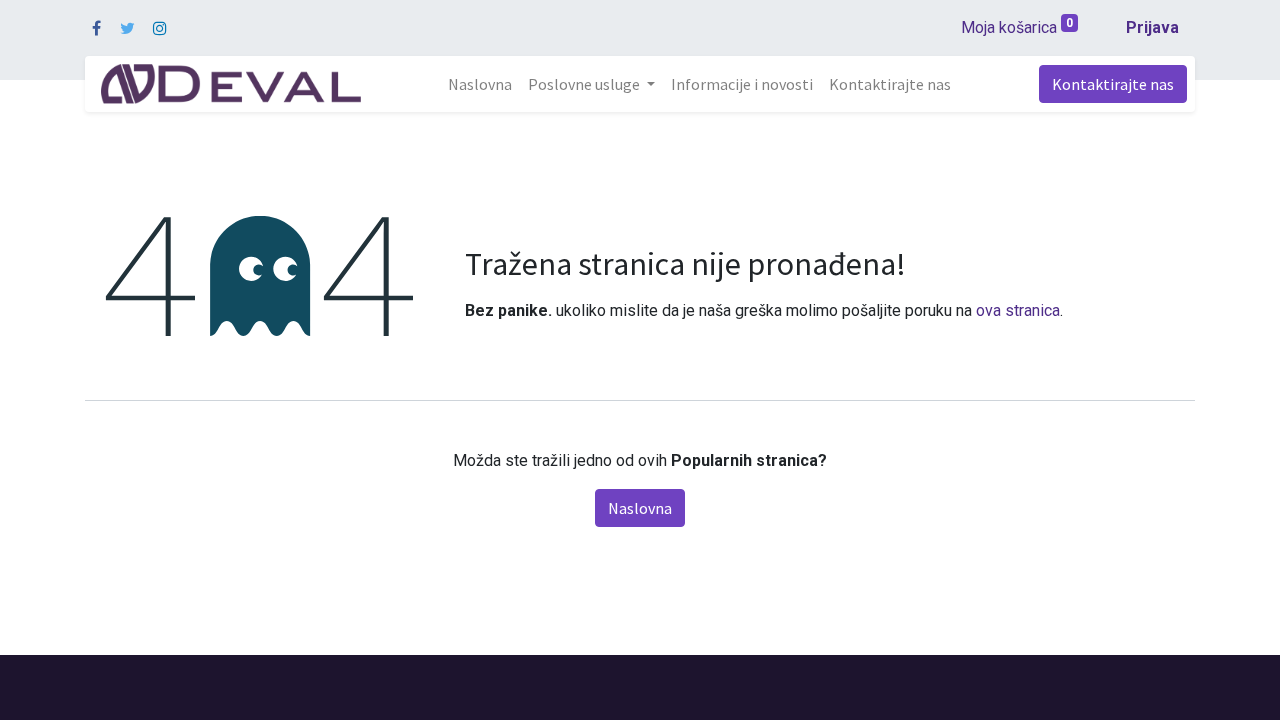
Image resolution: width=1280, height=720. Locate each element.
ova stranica (1018, 310)
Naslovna (640, 508)
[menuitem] (480, 84)
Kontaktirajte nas (1113, 84)
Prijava (1152, 27)
